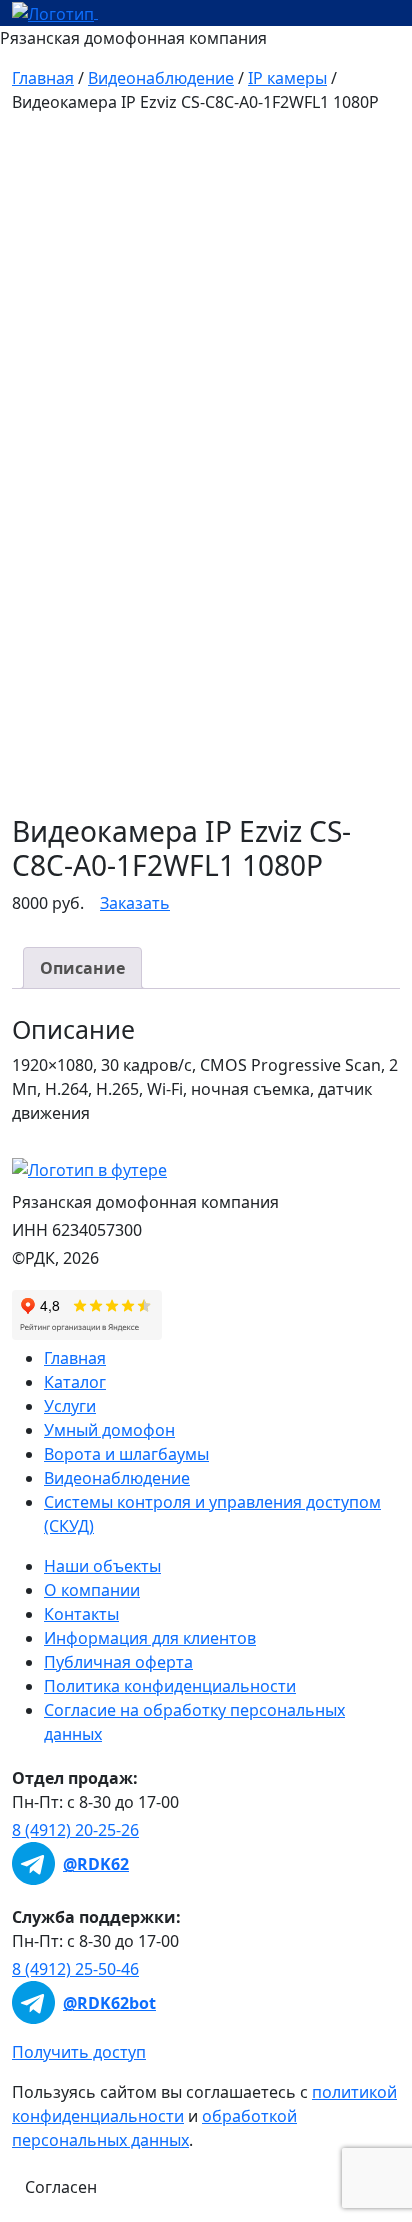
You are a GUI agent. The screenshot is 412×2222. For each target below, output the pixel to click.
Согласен (61, 2187)
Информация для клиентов (150, 1638)
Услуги (70, 1406)
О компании (92, 1590)
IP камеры (287, 78)
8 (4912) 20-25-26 (75, 1830)
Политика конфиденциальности (170, 1686)
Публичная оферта (118, 1662)
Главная (43, 78)
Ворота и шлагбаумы (126, 1454)
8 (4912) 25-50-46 (75, 1969)
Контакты (81, 1614)
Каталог (75, 1382)
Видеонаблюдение (161, 78)
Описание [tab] (82, 968)
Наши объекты (102, 1566)
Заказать (135, 903)
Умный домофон (109, 1430)
